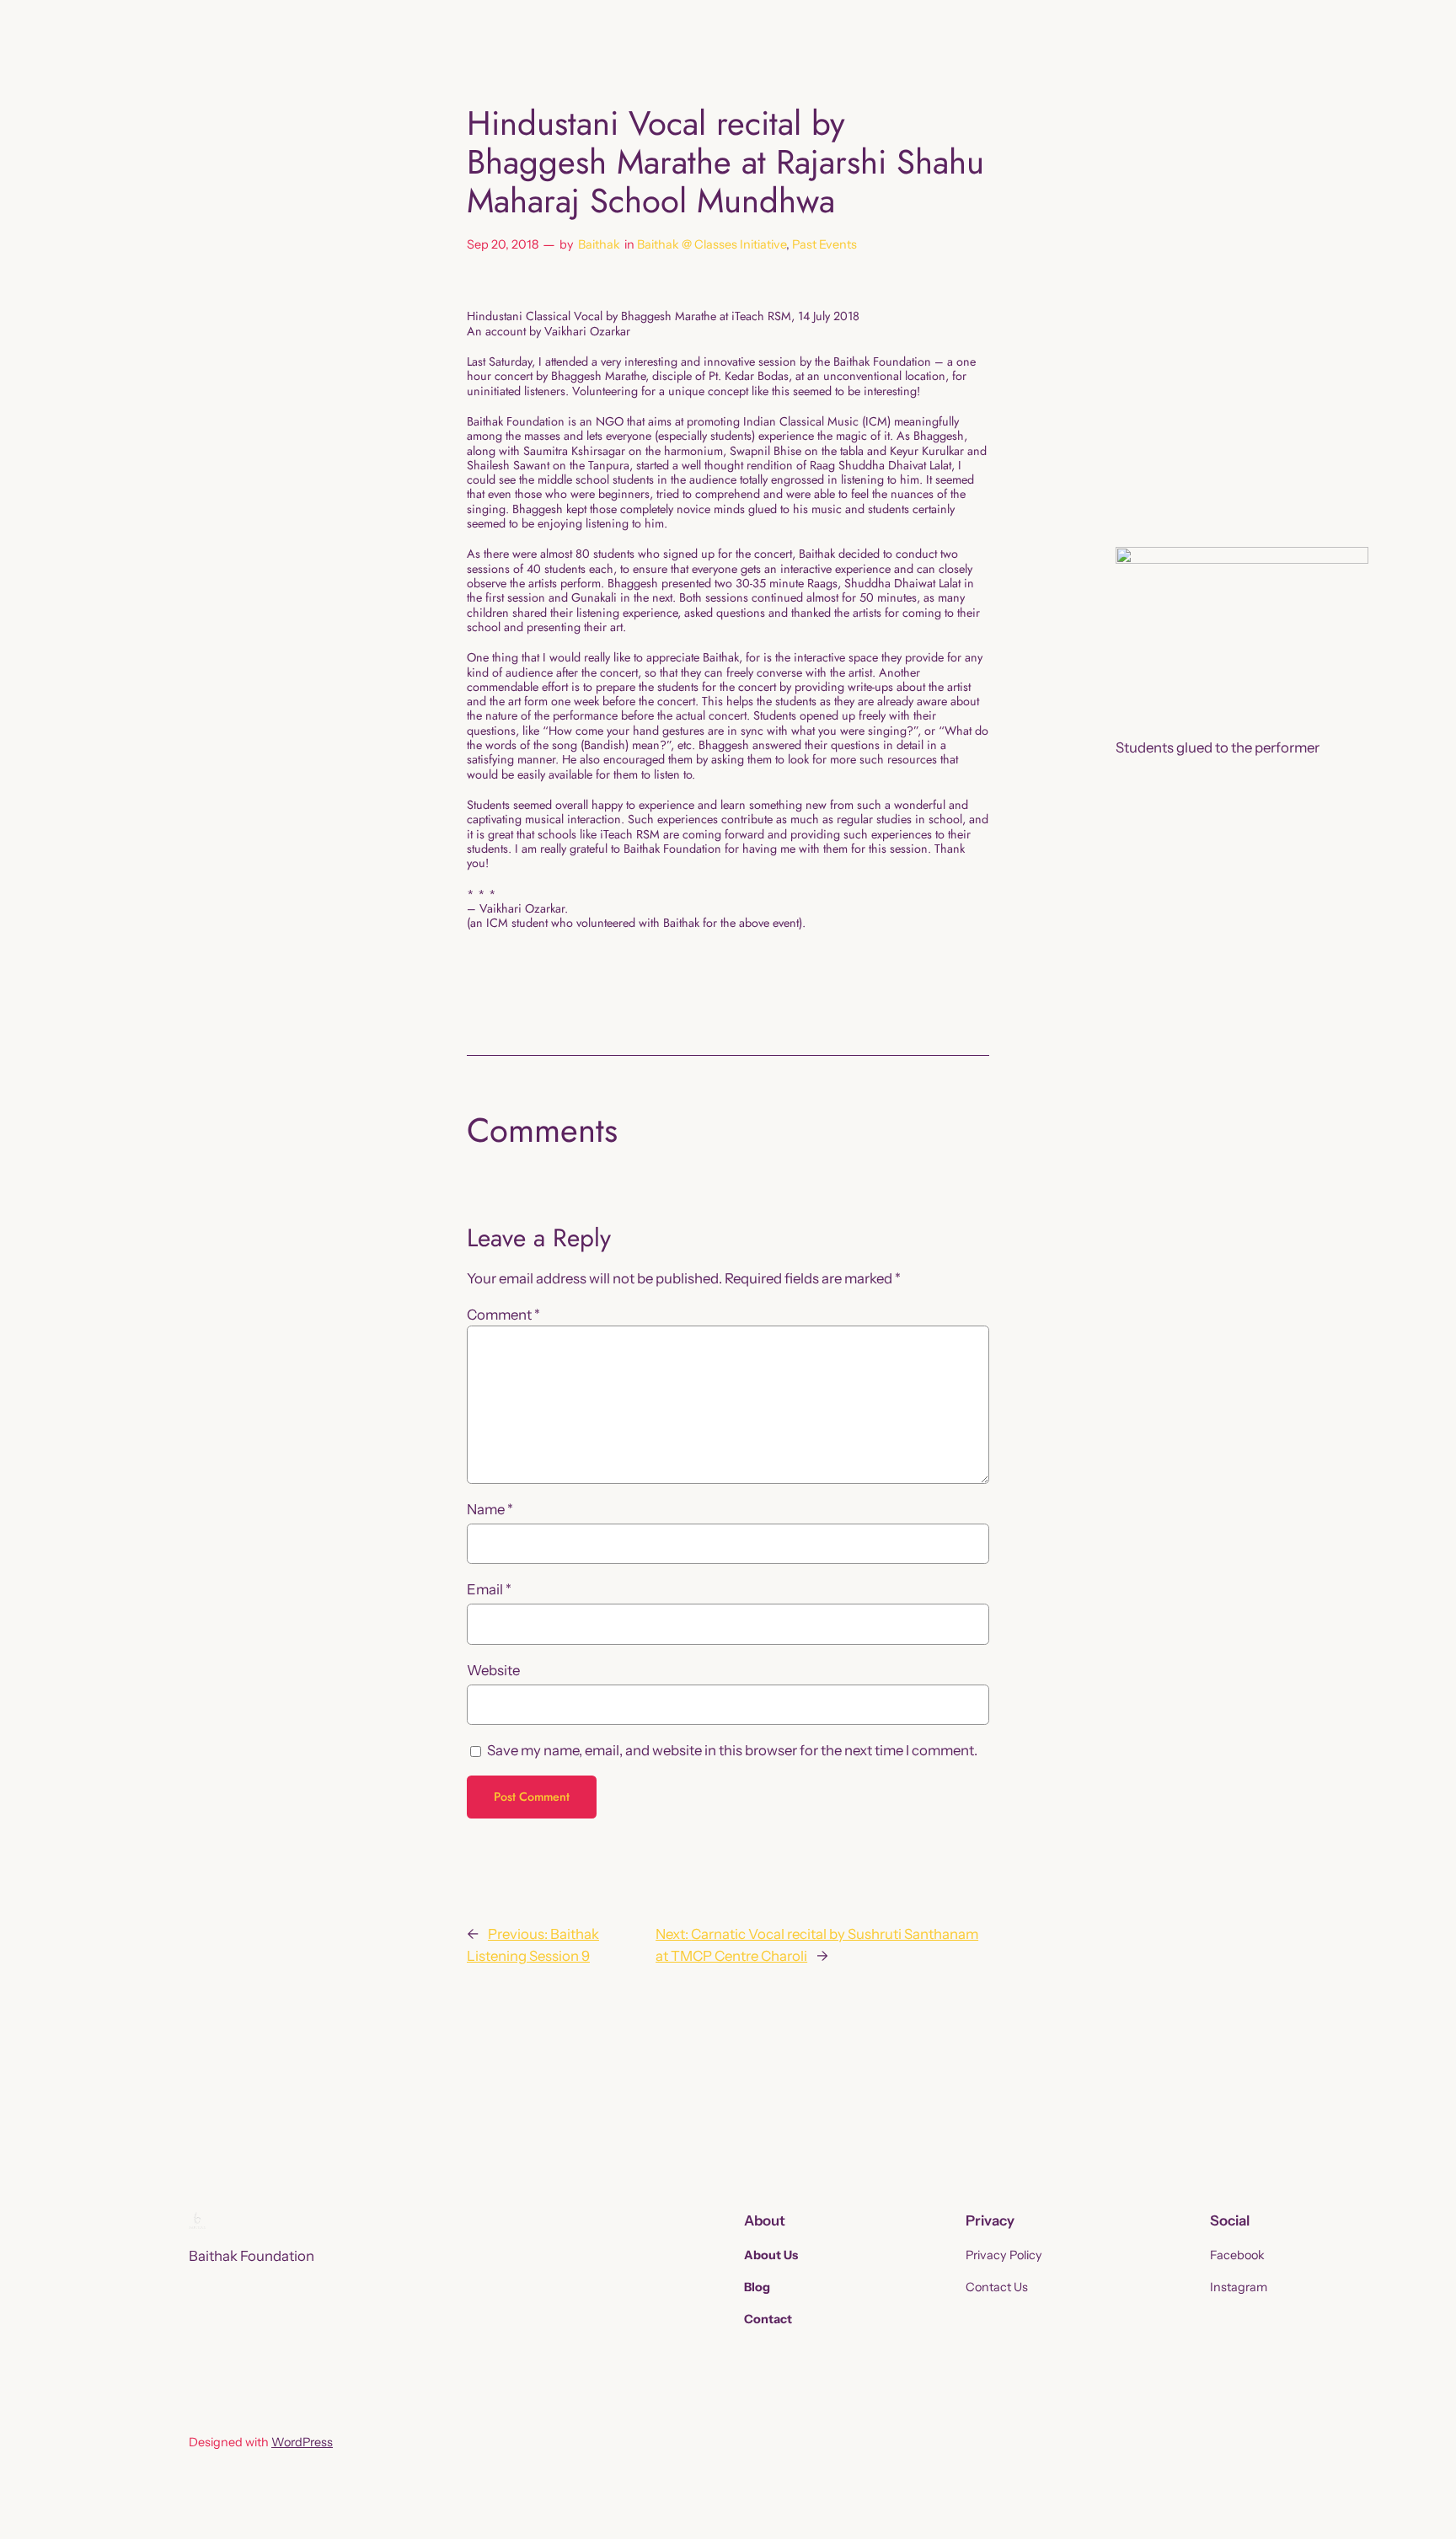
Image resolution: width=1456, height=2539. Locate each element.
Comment (503, 1315)
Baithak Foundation (252, 2256)
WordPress (302, 2442)
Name (490, 1509)
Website (493, 1670)
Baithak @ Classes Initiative (712, 244)
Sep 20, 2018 (503, 244)
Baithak (599, 244)
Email (489, 1589)
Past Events (824, 244)
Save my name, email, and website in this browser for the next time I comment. (732, 1750)
